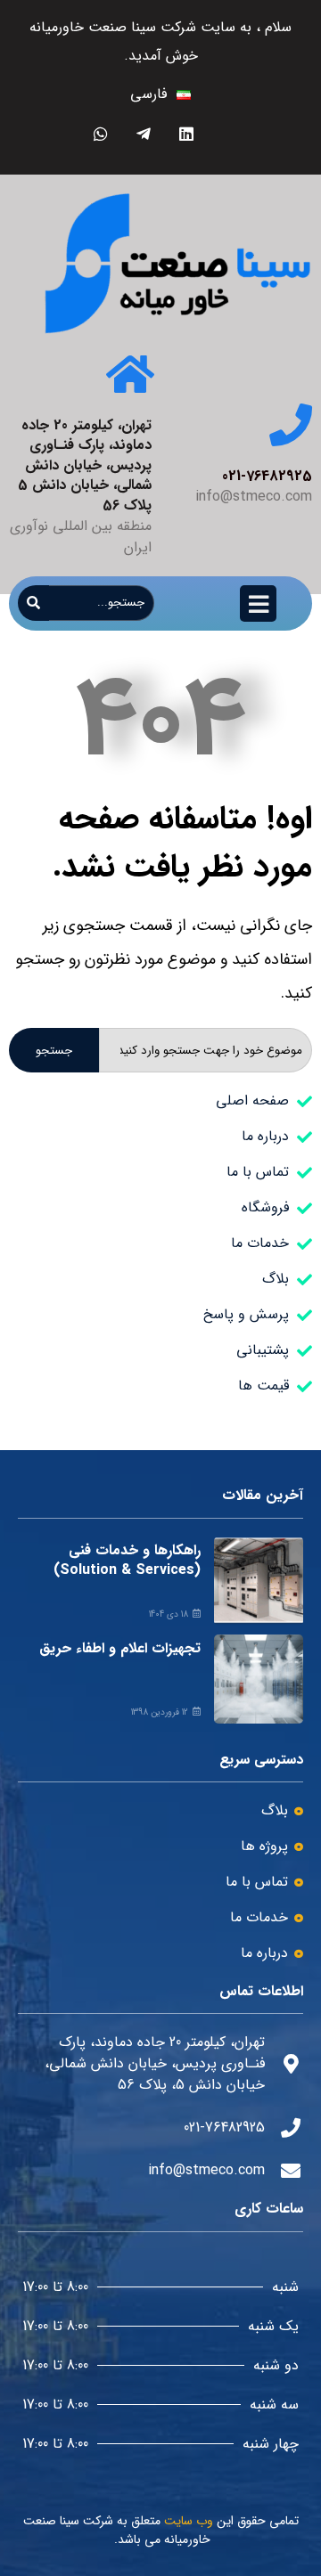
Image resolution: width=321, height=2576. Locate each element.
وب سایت (189, 2521)
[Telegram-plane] (143, 133)
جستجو (54, 1051)
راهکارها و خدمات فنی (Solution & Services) (127, 1560)
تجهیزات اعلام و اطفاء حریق (120, 1648)
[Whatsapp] (100, 133)
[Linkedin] (186, 133)
